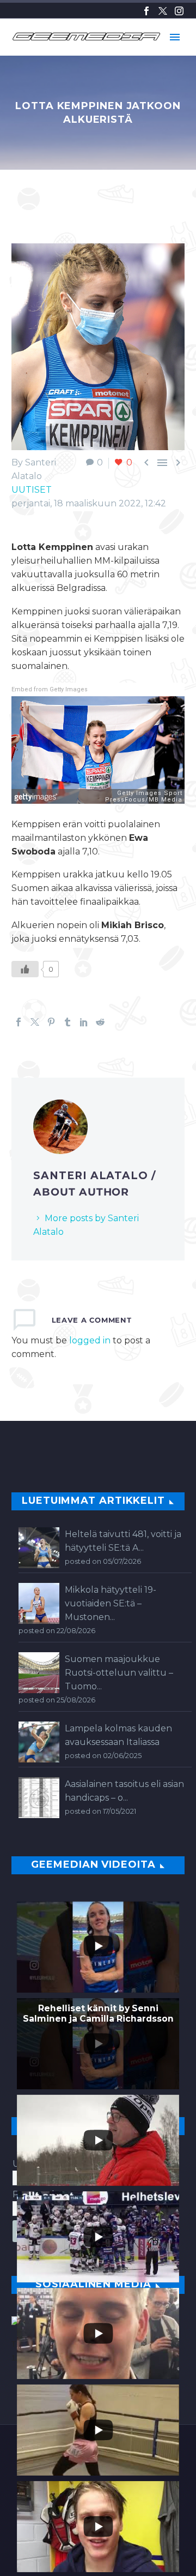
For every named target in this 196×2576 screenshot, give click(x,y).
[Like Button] (25, 969)
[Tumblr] (68, 1022)
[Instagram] (179, 11)
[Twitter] (163, 11)
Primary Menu (175, 37)
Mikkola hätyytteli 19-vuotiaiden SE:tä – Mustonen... (111, 1603)
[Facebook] (146, 11)
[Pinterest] (51, 1022)
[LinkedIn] (84, 1022)
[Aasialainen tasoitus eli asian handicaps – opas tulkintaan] (39, 1798)
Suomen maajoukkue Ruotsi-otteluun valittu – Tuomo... (119, 1673)
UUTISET (32, 490)
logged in (90, 1340)
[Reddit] (100, 1022)
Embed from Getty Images (50, 689)
